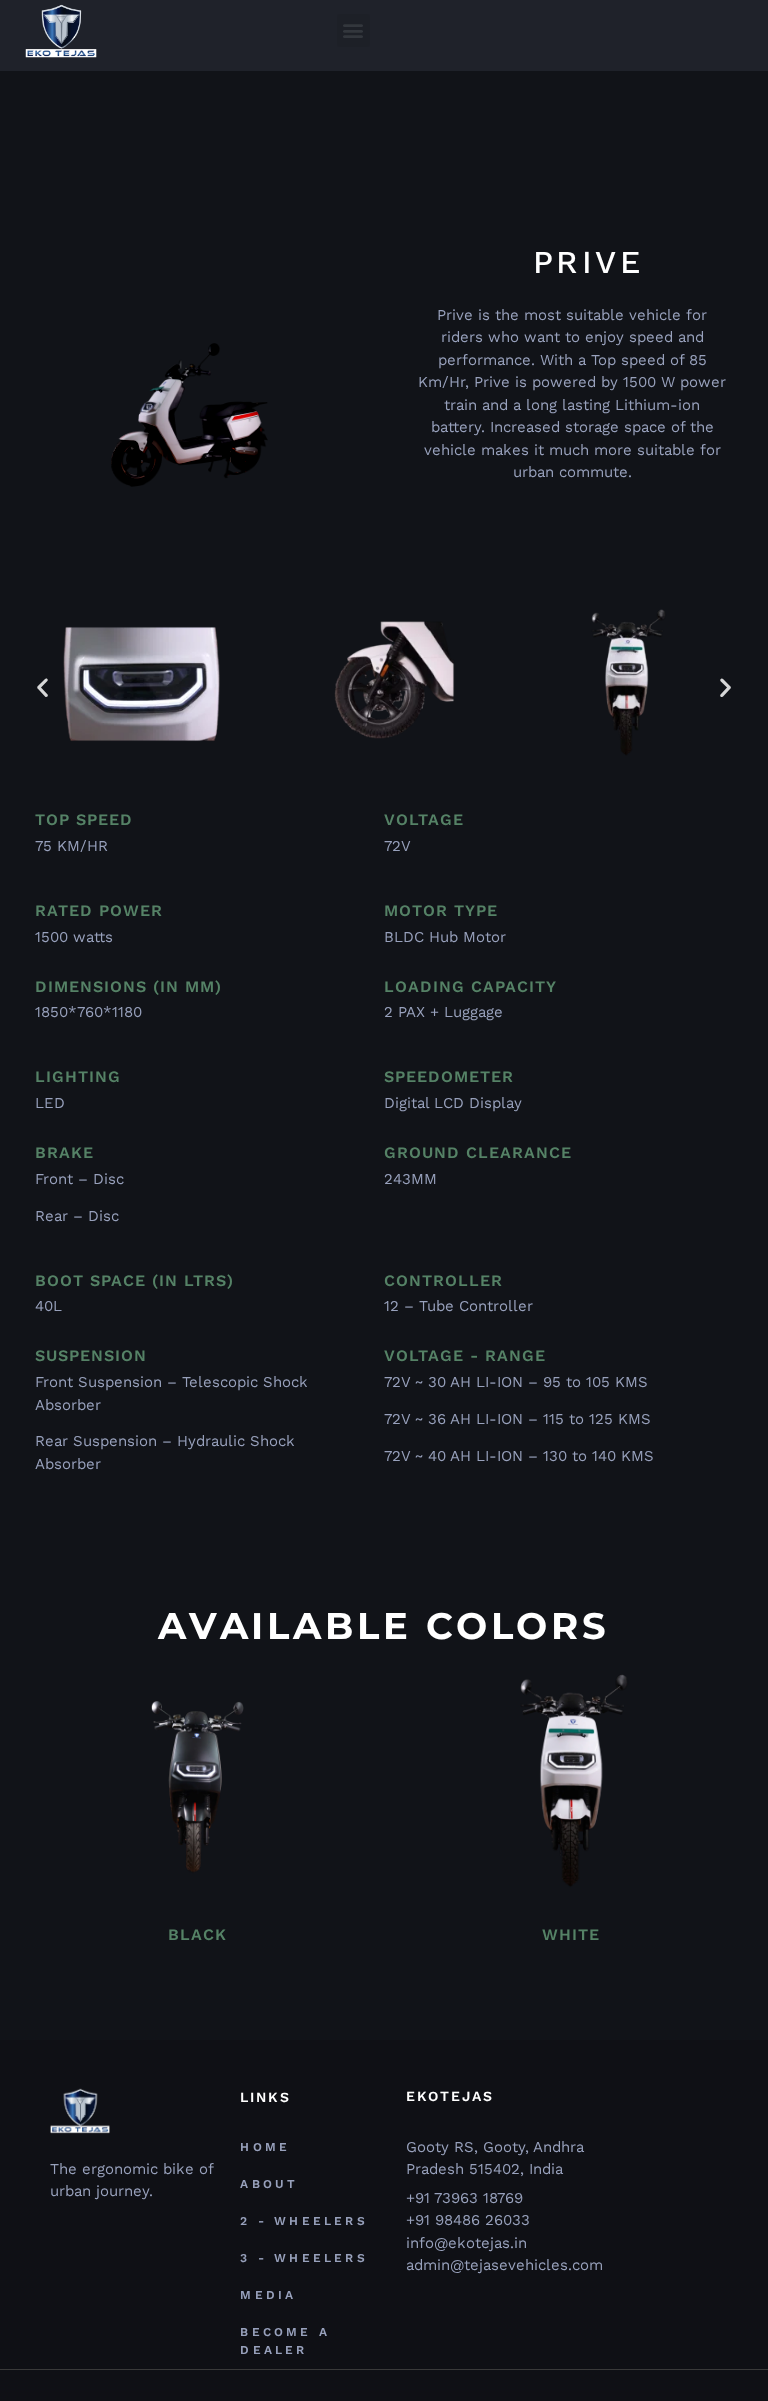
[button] (353, 30)
